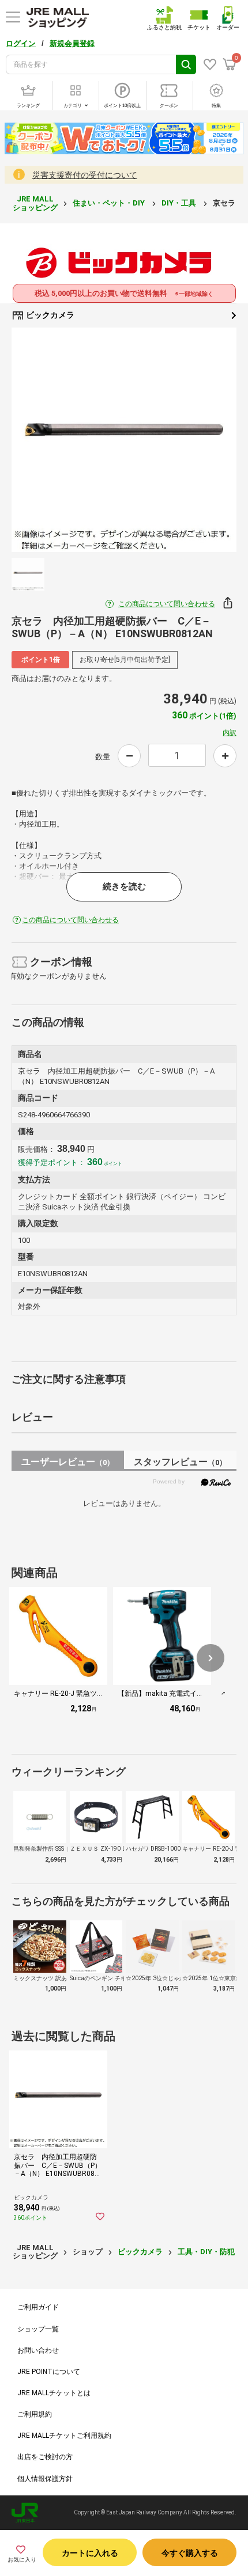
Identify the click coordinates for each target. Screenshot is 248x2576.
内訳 (230, 733)
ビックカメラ (49, 315)
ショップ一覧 (38, 2329)
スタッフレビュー (180, 1462)
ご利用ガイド (38, 2307)
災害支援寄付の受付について (85, 175)
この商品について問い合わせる (167, 604)
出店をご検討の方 (45, 2457)
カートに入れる (90, 2553)
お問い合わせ (38, 2350)
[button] (211, 1658)
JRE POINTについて (49, 2372)
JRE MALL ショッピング (35, 203)
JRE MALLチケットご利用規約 (64, 2436)
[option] (124, 440)
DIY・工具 (180, 203)
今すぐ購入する (190, 2553)
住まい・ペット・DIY (110, 203)
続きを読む (124, 886)
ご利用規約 (35, 2414)
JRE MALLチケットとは (54, 2393)
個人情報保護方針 (45, 2479)
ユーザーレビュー (68, 1462)
